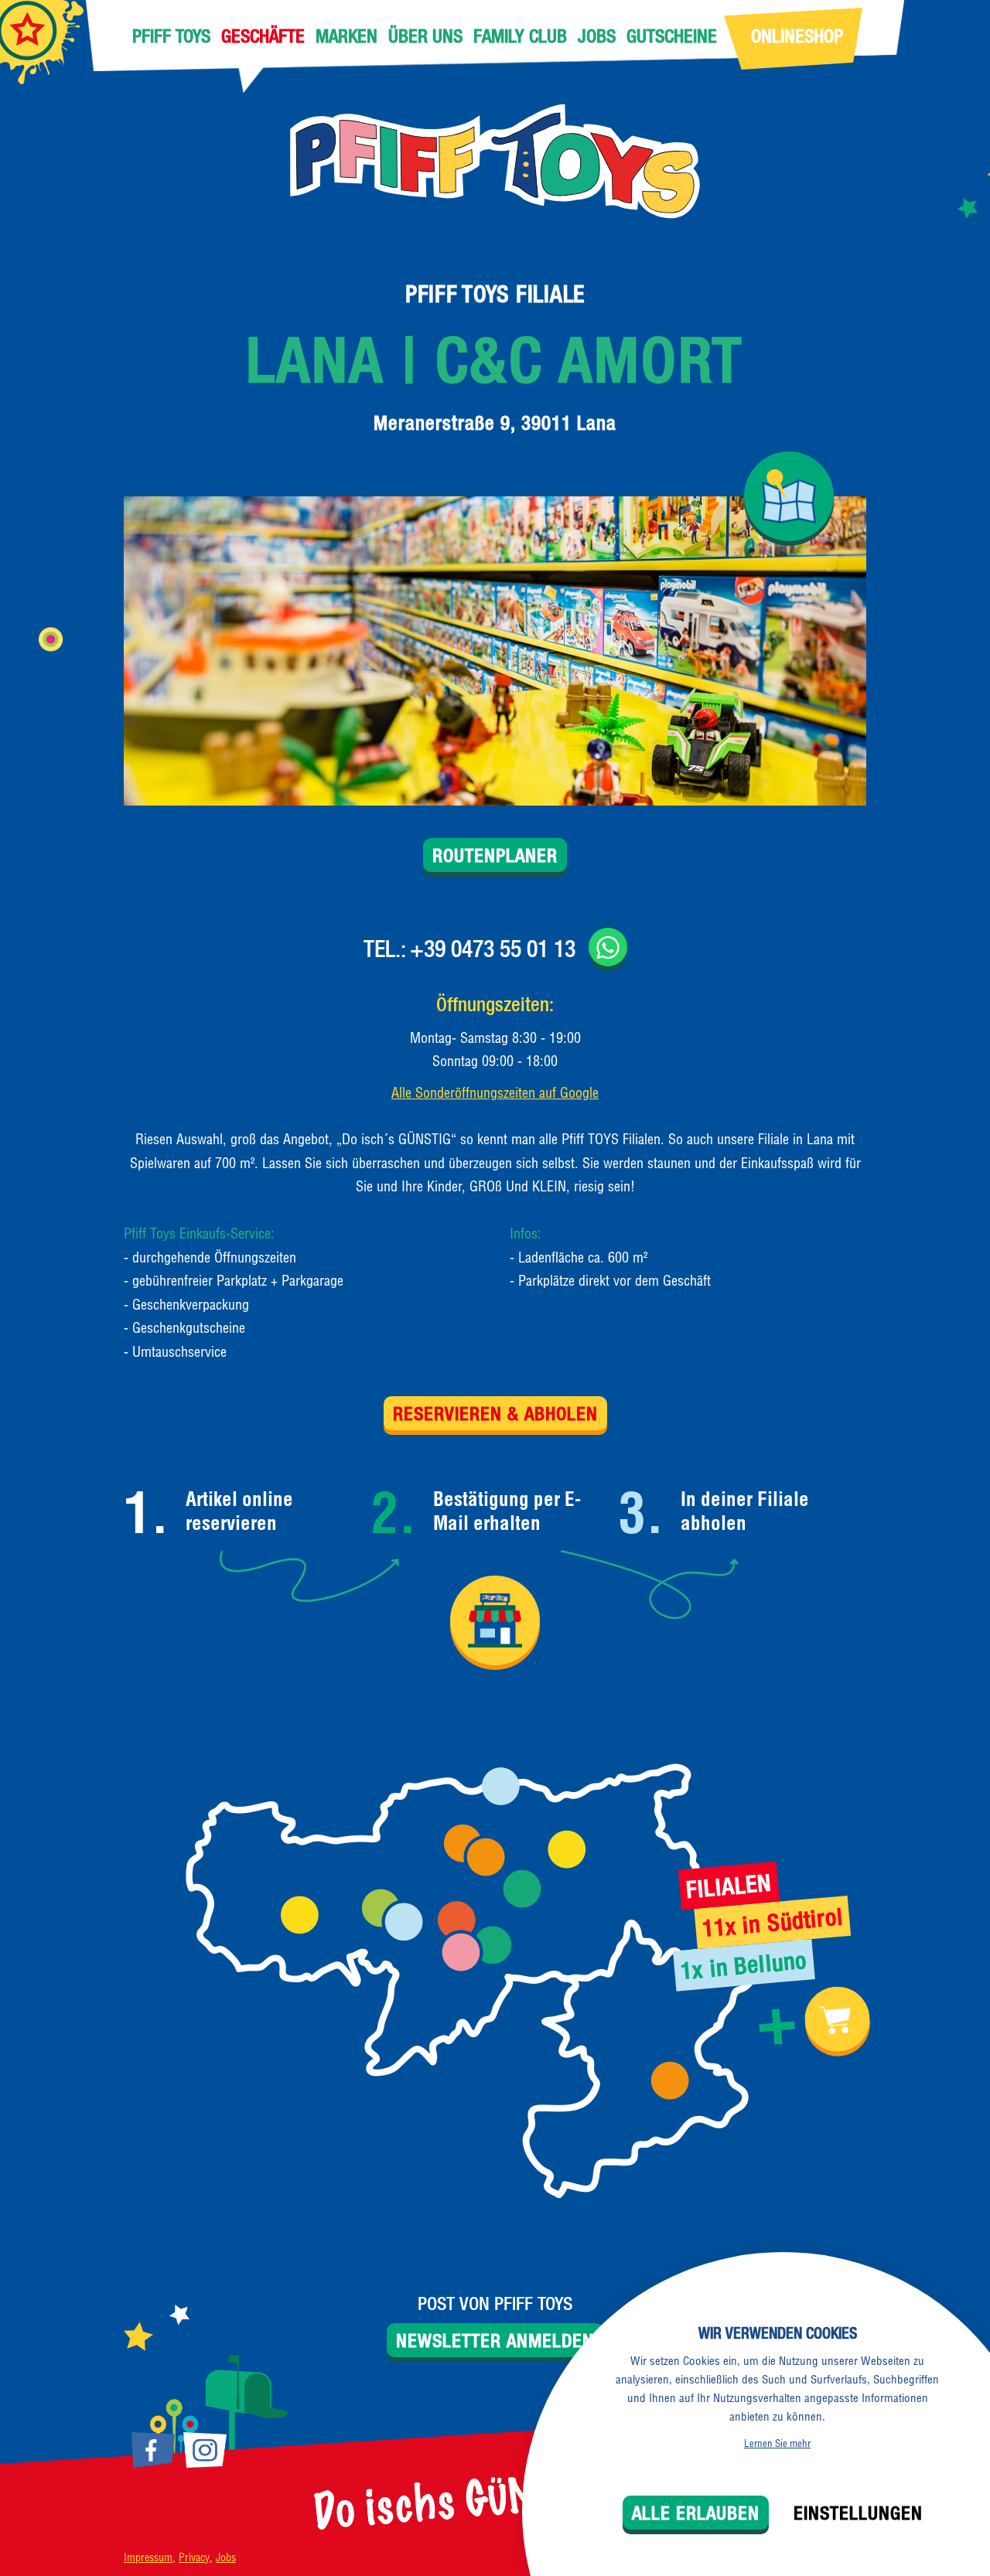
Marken (346, 36)
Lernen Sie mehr (777, 2443)
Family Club (520, 36)
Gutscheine (672, 36)
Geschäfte (263, 36)
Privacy (194, 2557)
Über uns (425, 36)
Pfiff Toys (171, 36)
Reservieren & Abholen (495, 1413)
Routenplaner (495, 855)
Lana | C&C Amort (495, 359)
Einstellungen (858, 2513)
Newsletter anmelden (495, 2340)
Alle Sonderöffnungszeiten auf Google (495, 1093)
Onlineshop (797, 36)
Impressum (148, 2557)
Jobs (597, 36)
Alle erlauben (696, 2513)
